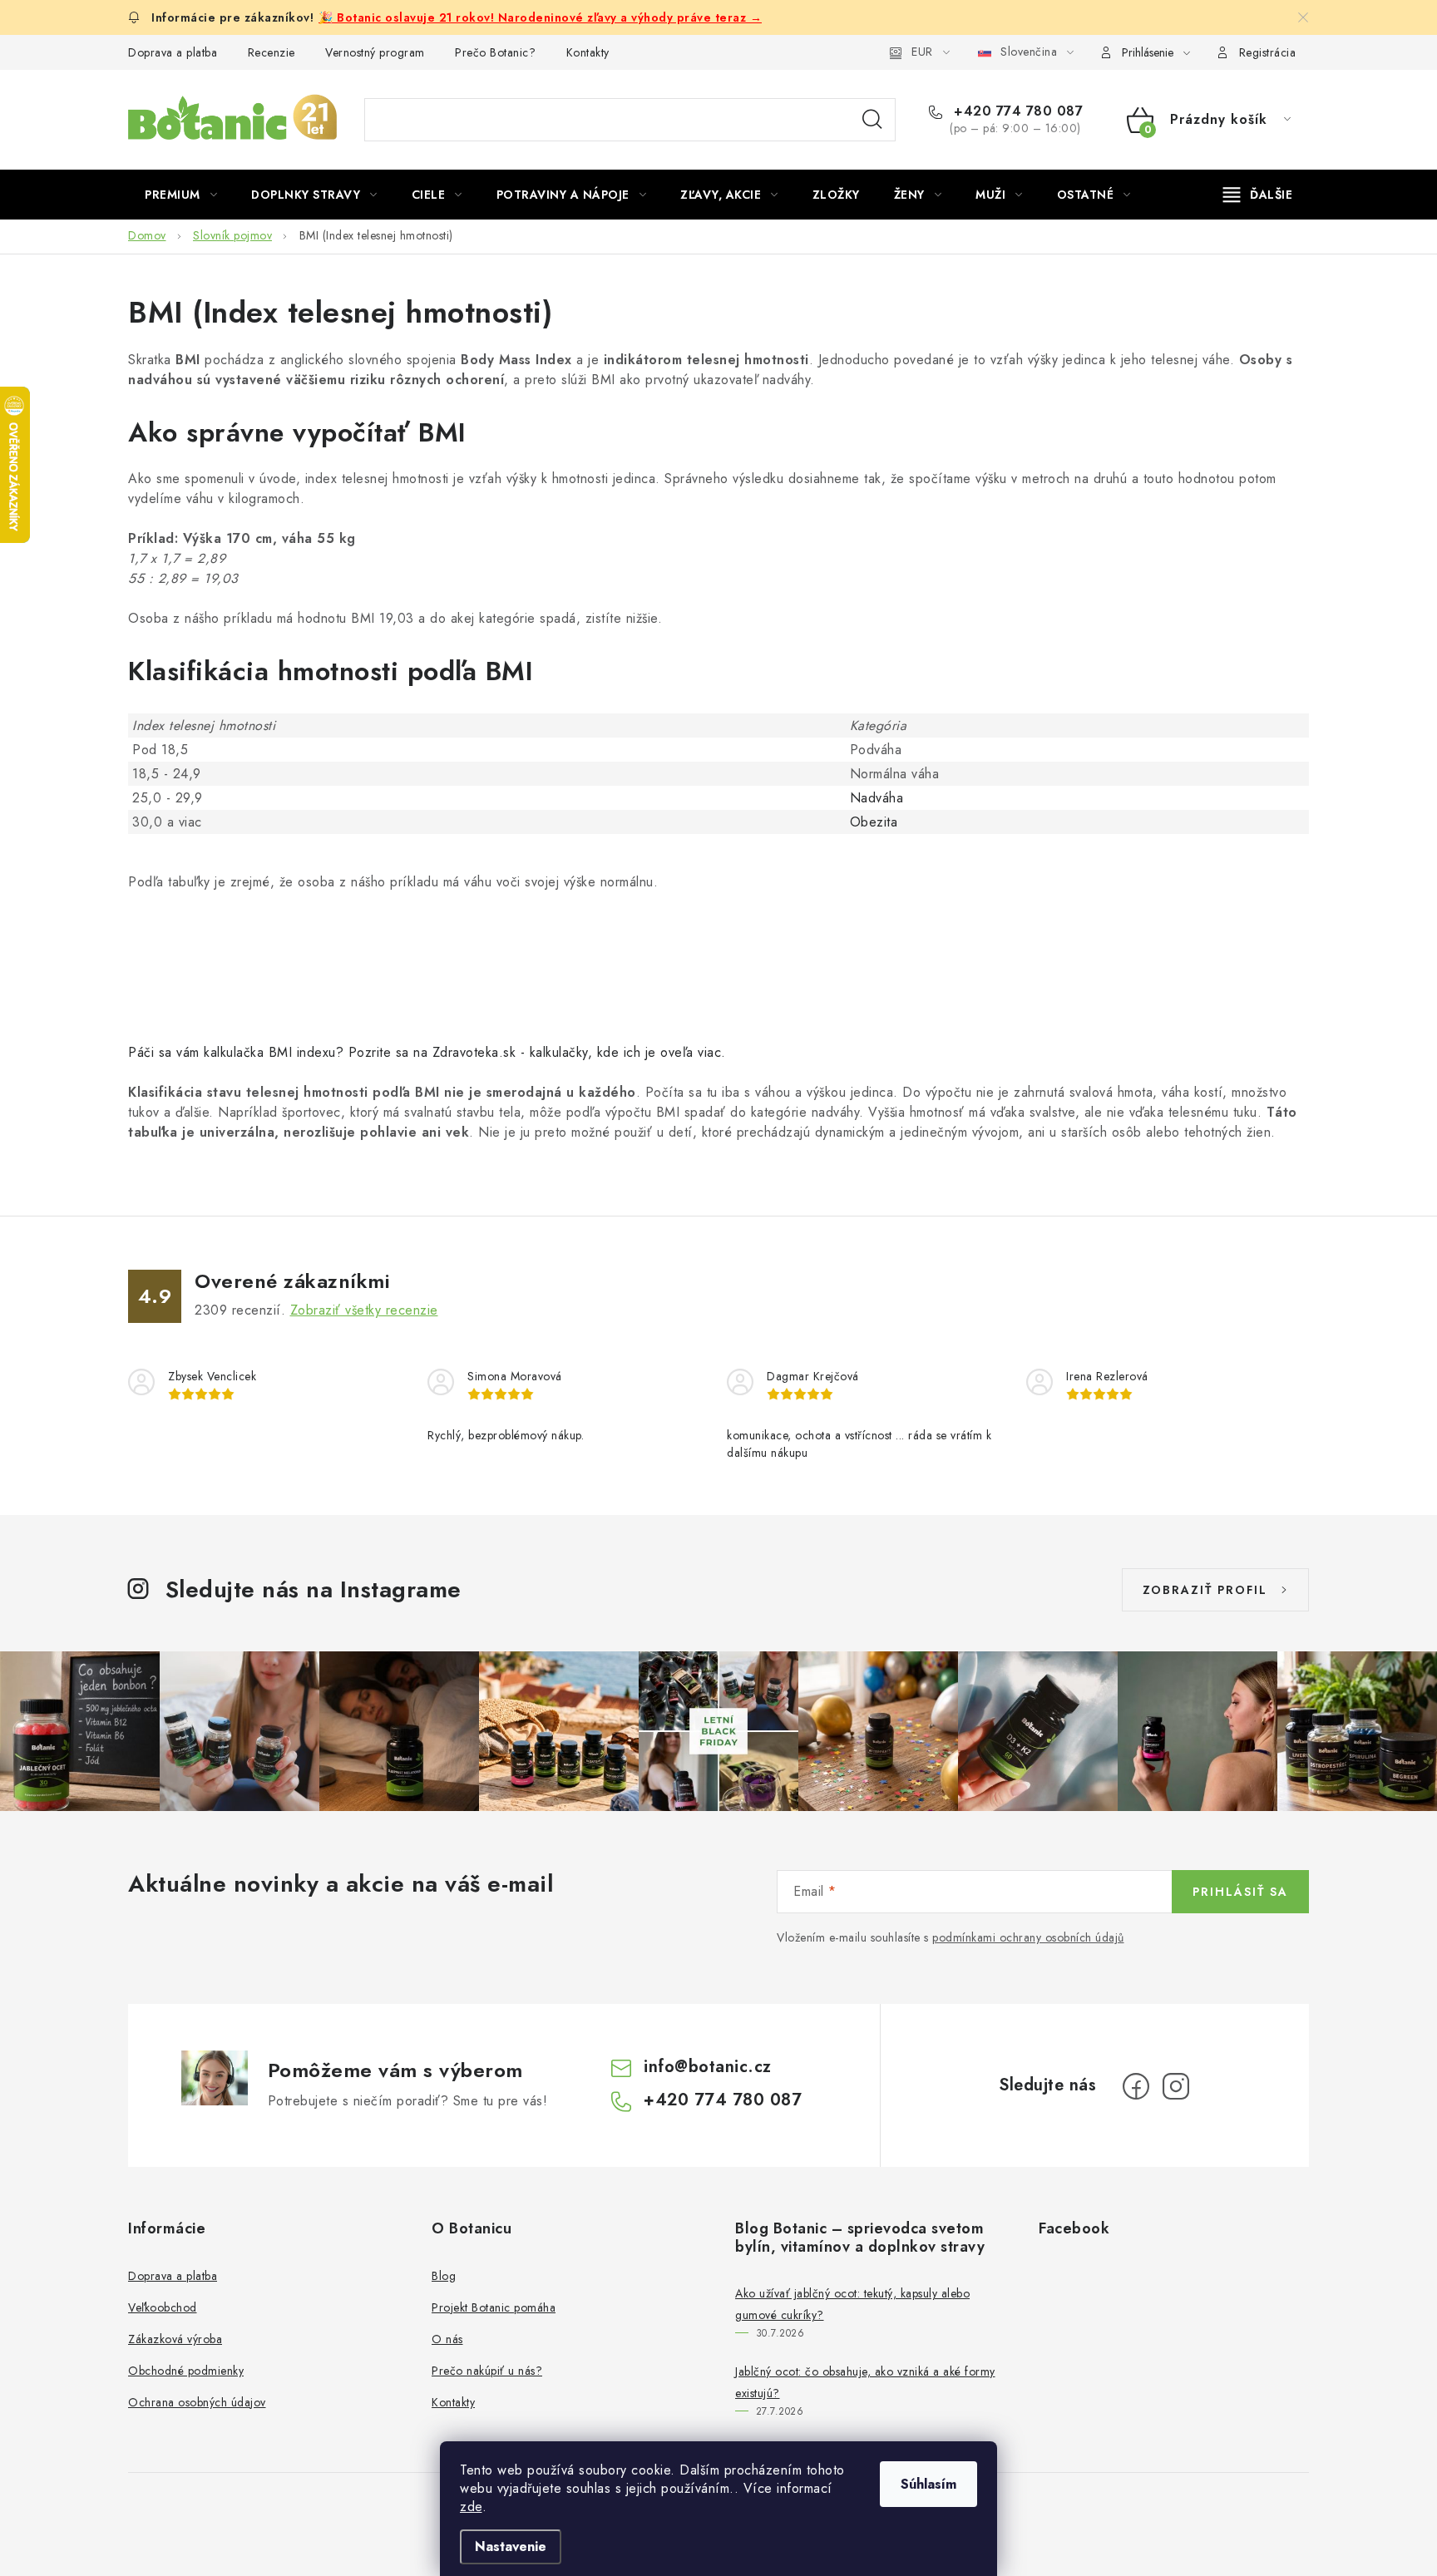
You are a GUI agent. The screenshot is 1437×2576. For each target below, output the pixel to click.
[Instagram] (1176, 2086)
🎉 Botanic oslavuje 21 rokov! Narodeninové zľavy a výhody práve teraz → (540, 17)
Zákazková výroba (175, 2339)
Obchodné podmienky (186, 2371)
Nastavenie (511, 2546)
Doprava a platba (173, 52)
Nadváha (877, 798)
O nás (447, 2339)
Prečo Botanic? (495, 52)
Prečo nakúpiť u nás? (487, 2371)
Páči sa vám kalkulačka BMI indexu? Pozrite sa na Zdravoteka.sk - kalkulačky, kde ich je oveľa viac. (427, 1052)
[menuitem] (181, 195)
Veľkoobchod (163, 2307)
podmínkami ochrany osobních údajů (1028, 1937)
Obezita (874, 822)
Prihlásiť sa (1240, 1892)
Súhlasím (928, 2484)
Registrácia (1268, 52)
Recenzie (272, 52)
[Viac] (1258, 195)
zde (471, 2507)
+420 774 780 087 (1016, 111)
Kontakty (588, 52)
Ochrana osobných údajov (197, 2402)
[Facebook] (1136, 2086)
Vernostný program (375, 52)
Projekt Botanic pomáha (494, 2307)
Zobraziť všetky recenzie (364, 1310)
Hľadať (872, 120)
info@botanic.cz (708, 2067)
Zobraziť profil (1205, 1590)
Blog (444, 2276)
